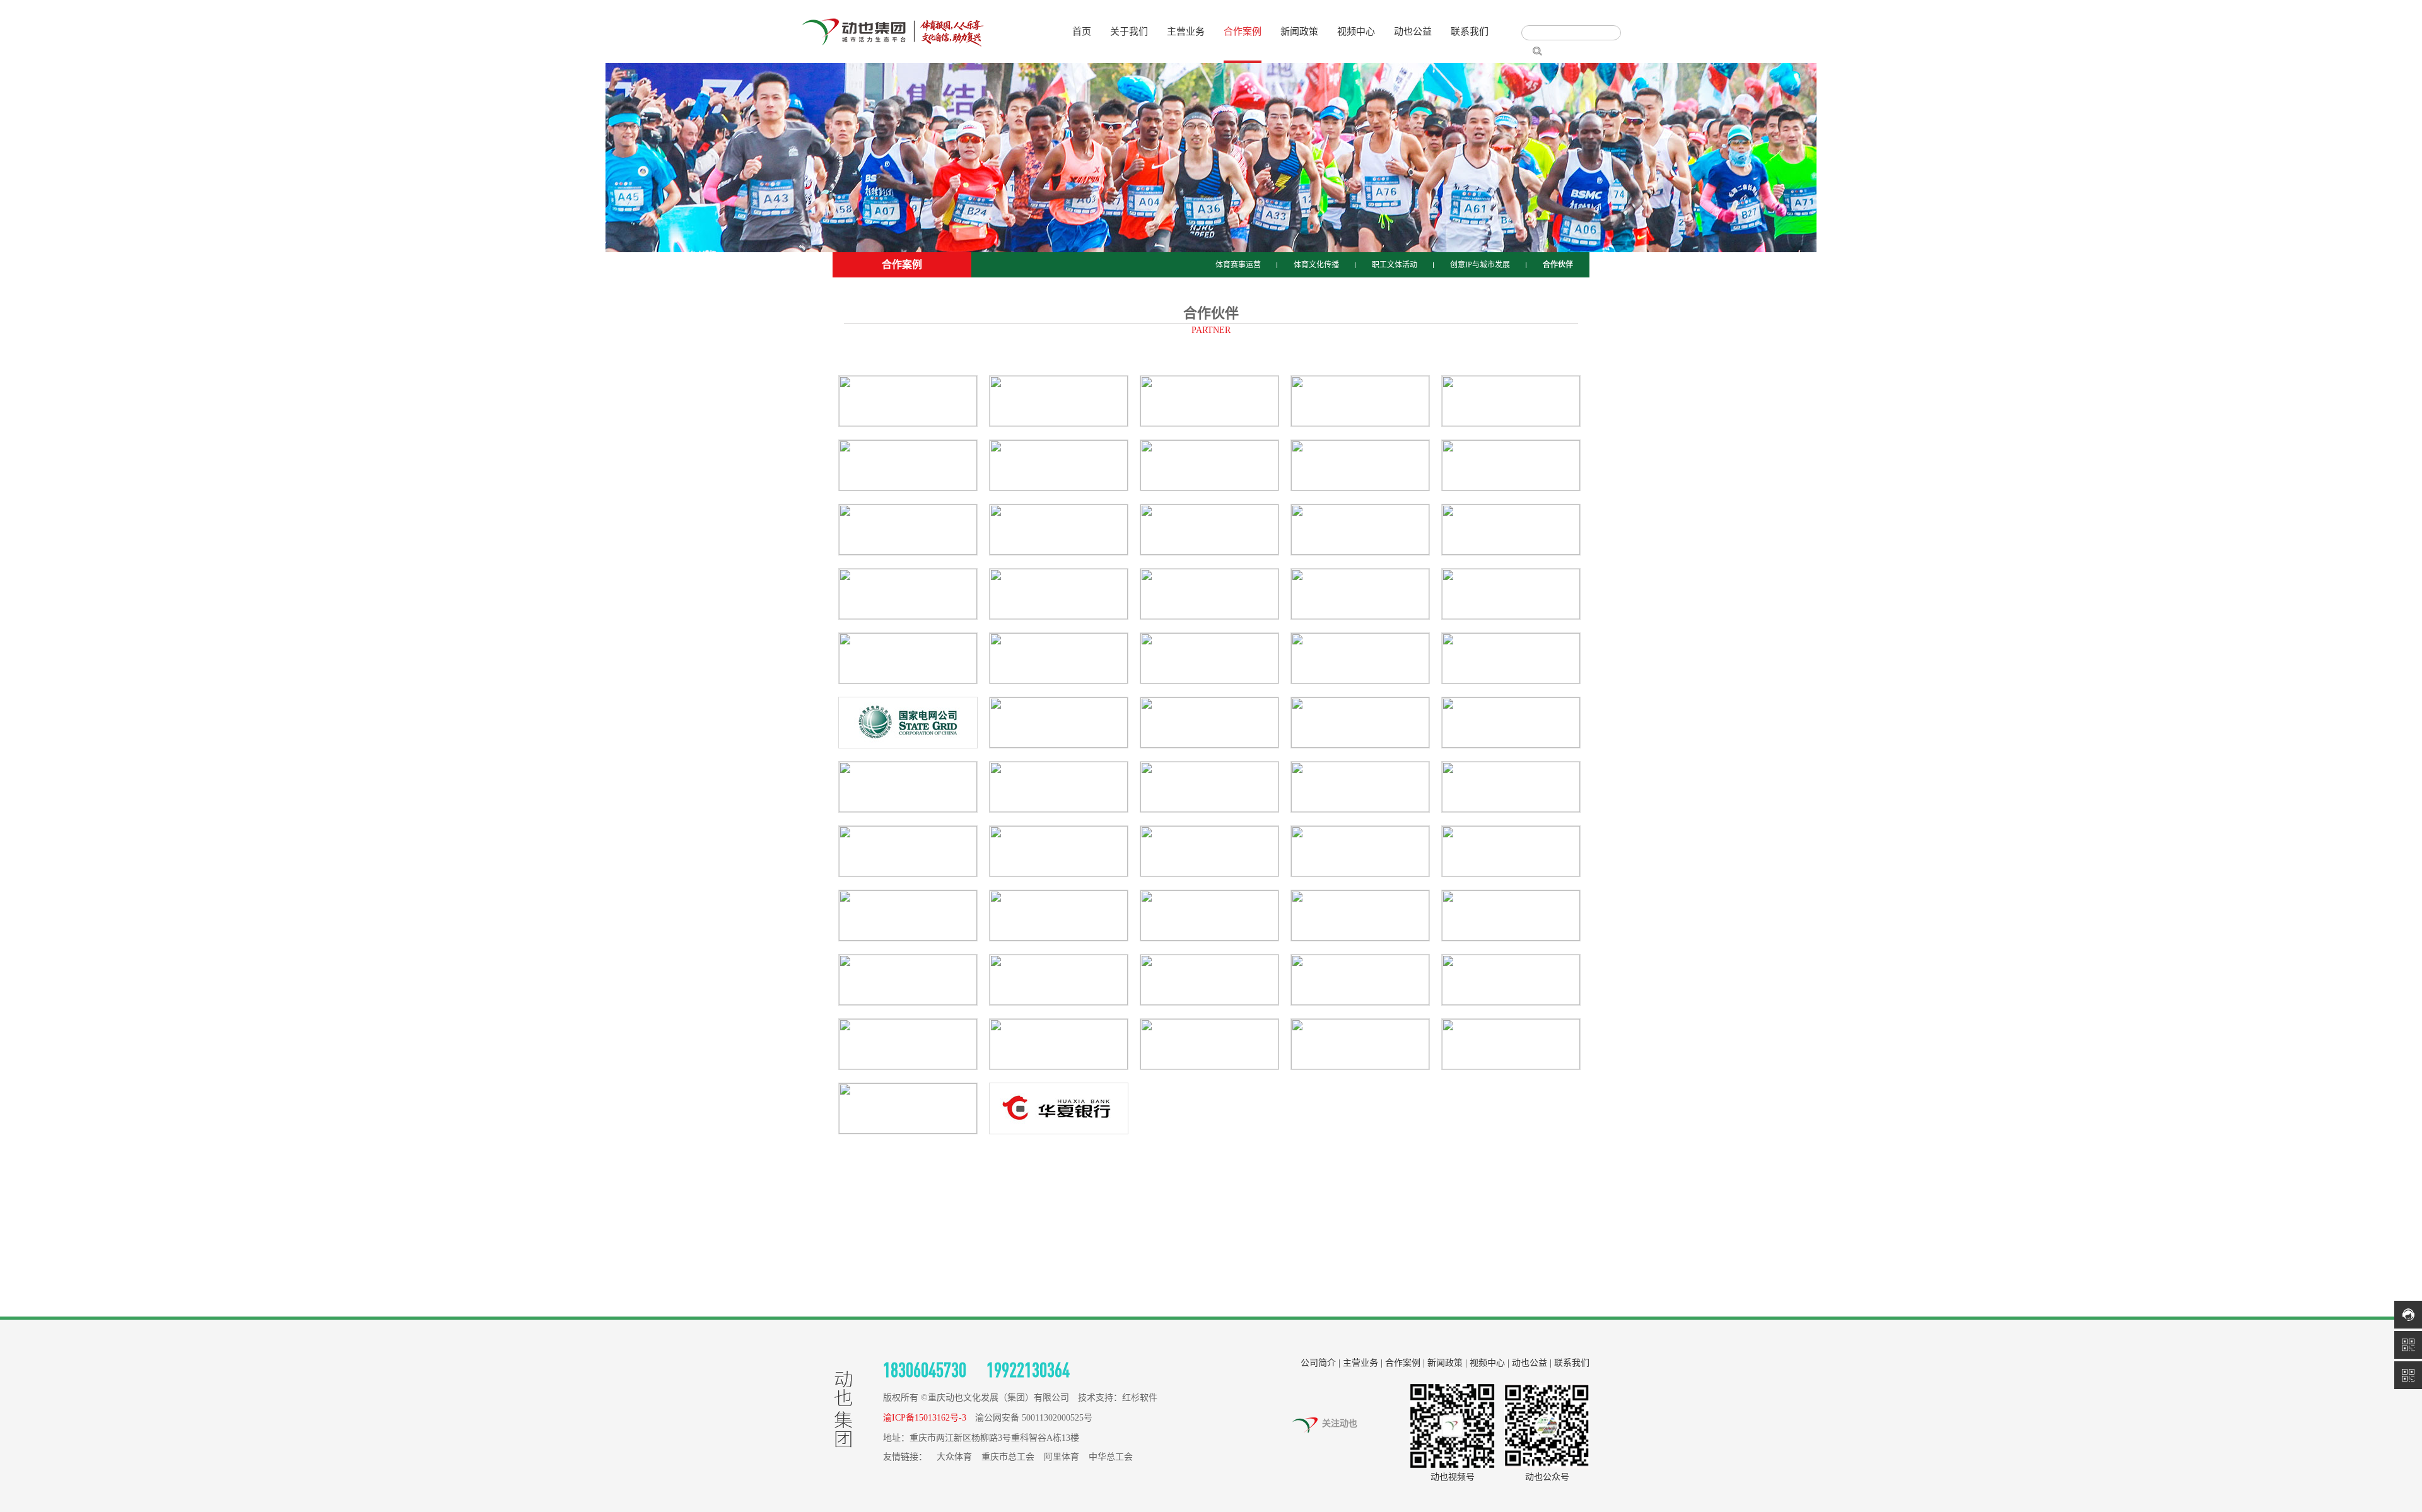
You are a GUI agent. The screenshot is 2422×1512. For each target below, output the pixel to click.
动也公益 (1413, 32)
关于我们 (1129, 32)
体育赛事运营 (1238, 265)
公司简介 (1318, 1363)
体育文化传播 (1316, 265)
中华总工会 (1111, 1457)
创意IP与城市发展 (1480, 265)
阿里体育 (1062, 1457)
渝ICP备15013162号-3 (925, 1418)
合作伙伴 (1558, 265)
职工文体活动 (1395, 265)
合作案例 (1243, 32)
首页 (1082, 32)
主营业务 (1186, 32)
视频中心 (1356, 32)
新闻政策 (1299, 32)
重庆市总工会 (1008, 1457)
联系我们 (1470, 32)
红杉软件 (1140, 1398)
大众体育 (954, 1457)
